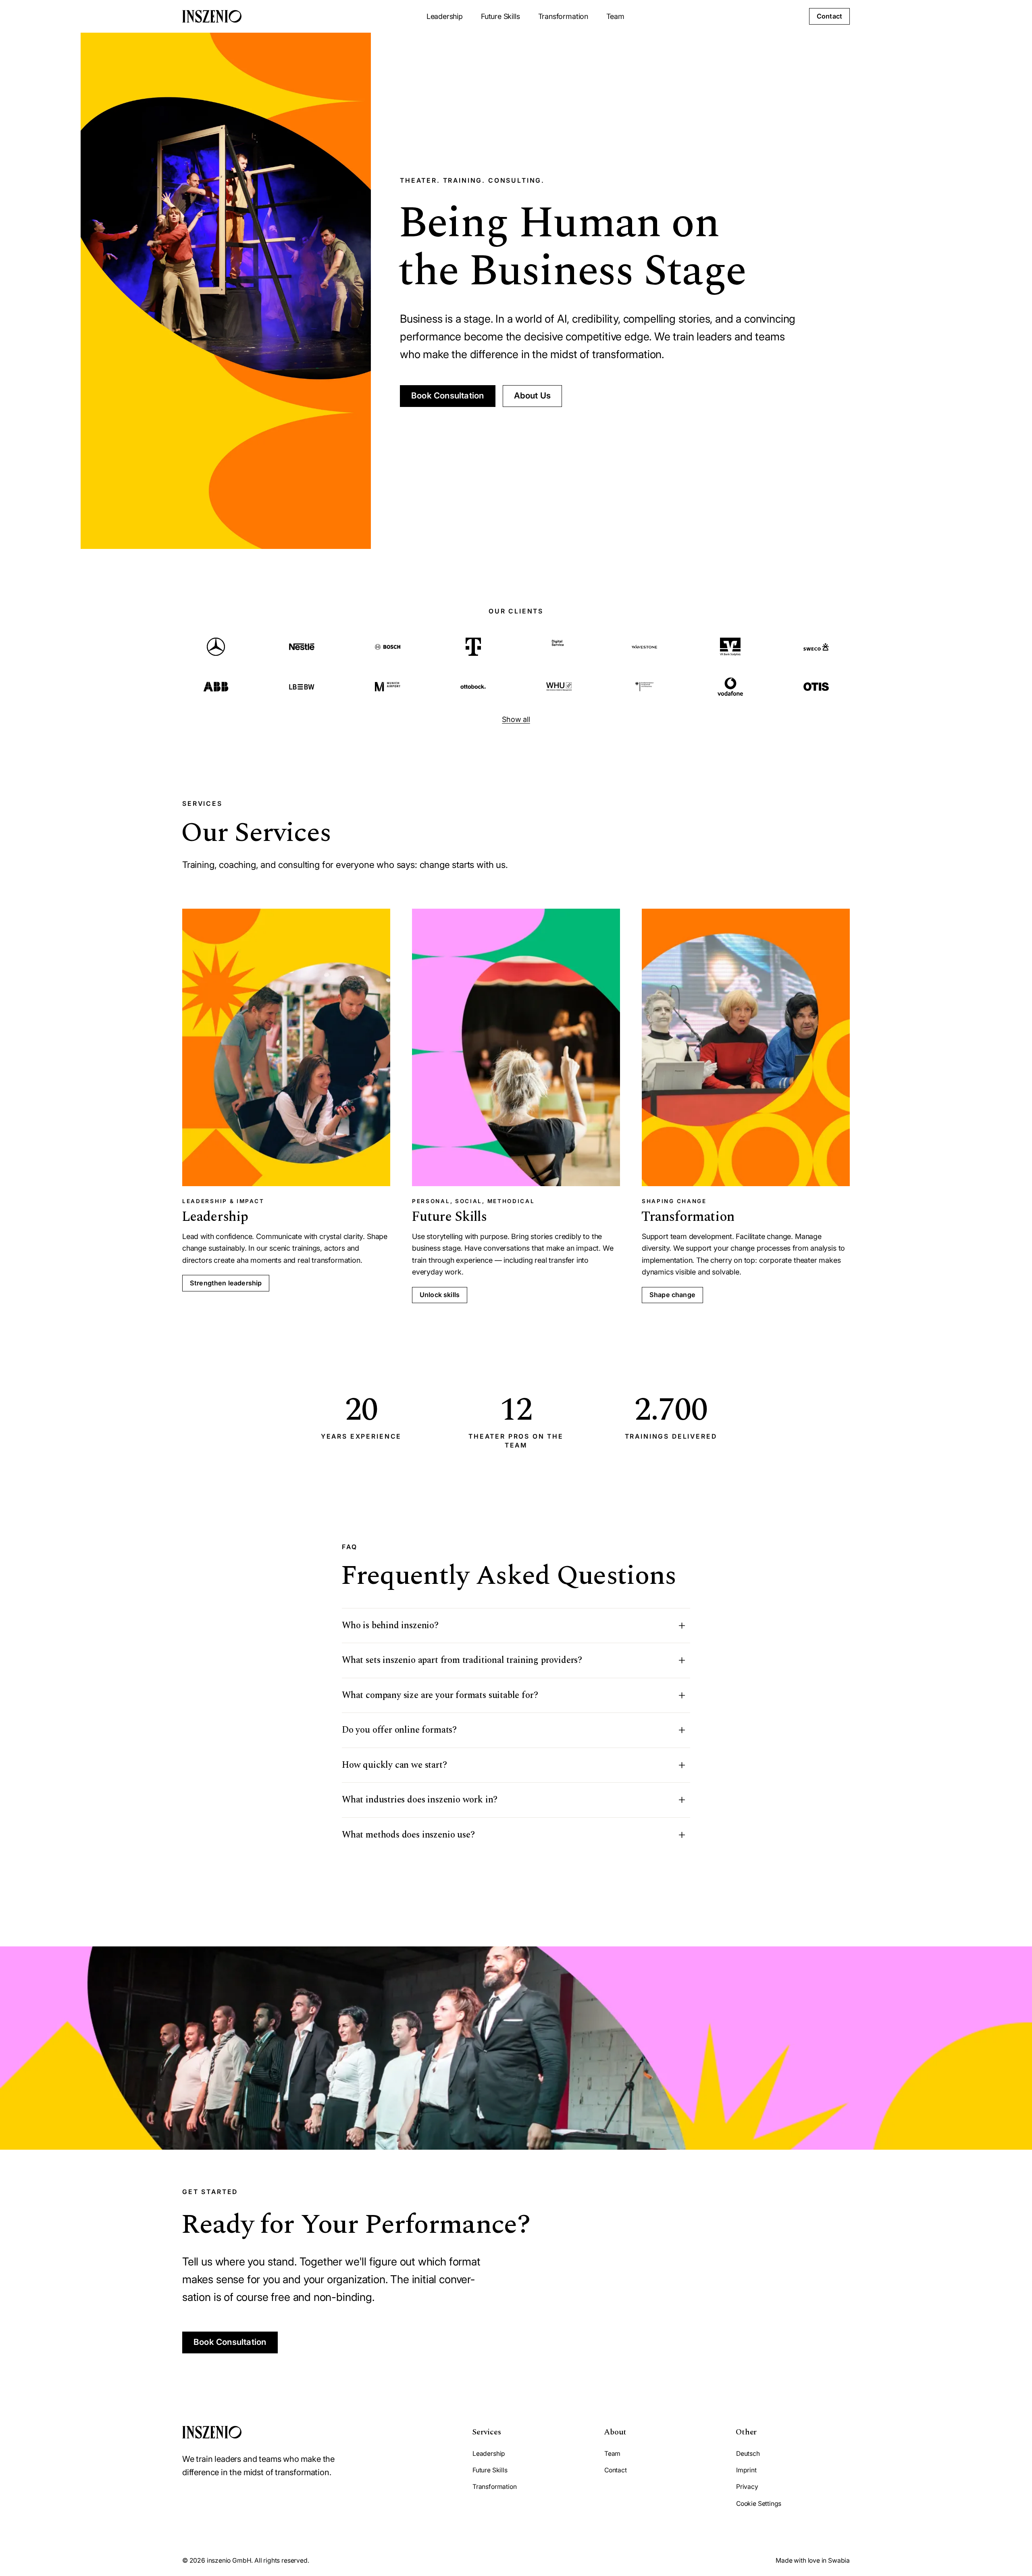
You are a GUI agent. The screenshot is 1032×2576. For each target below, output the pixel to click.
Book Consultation (448, 395)
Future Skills (500, 16)
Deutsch (748, 2454)
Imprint (746, 2470)
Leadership (445, 16)
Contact (829, 16)
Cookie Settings (759, 2504)
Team (615, 16)
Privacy (747, 2487)
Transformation (563, 16)
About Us (533, 395)
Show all (516, 719)
